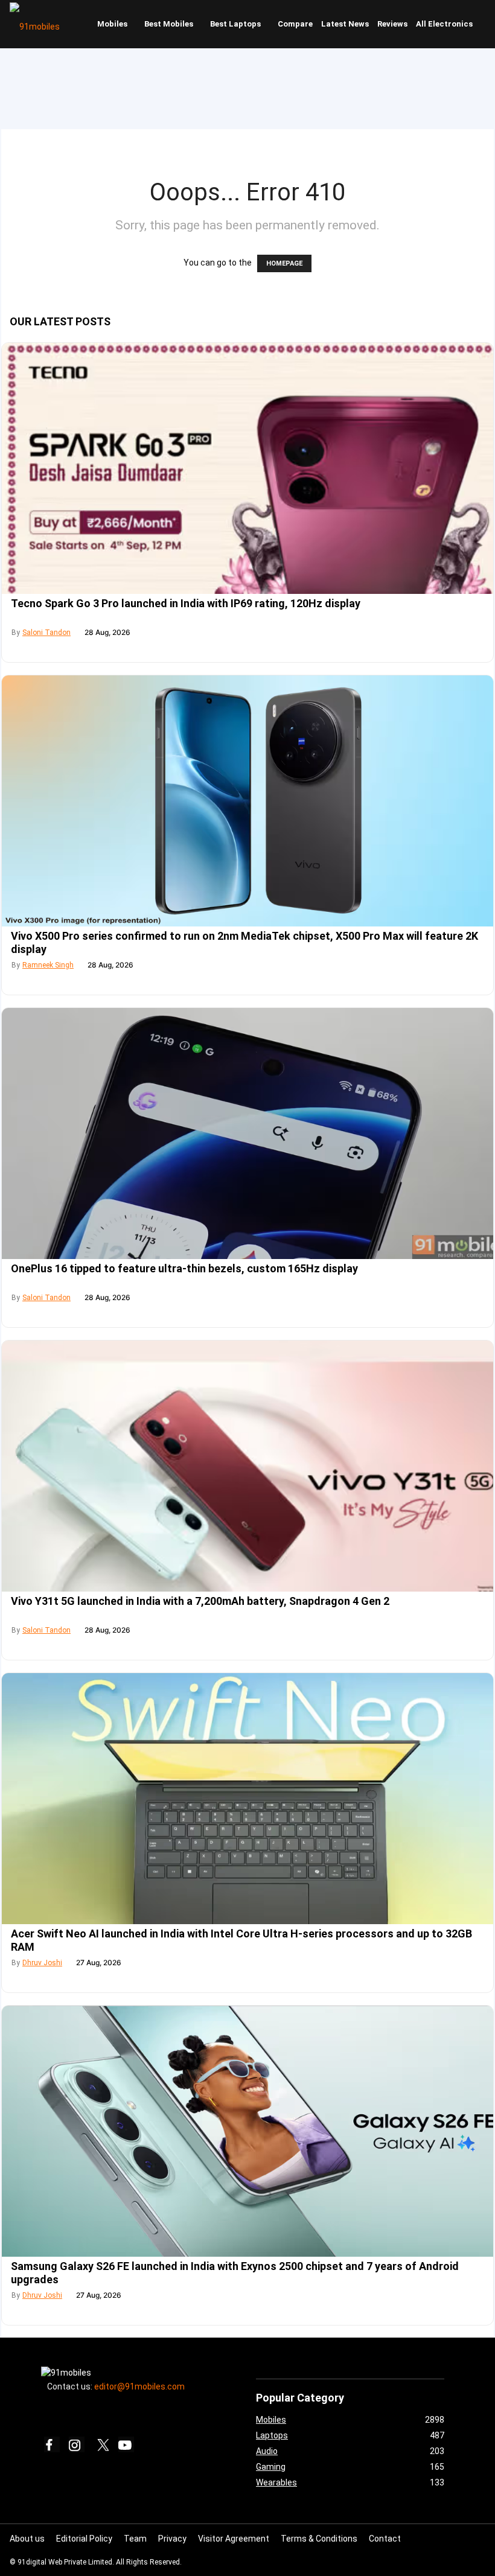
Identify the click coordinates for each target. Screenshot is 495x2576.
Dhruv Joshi (42, 1963)
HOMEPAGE (284, 263)
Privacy (172, 2539)
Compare (295, 24)
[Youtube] (126, 2444)
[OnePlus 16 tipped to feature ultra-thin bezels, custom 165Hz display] (247, 1133)
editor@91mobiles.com (139, 2386)
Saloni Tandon (46, 633)
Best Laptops (235, 24)
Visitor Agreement (234, 2539)
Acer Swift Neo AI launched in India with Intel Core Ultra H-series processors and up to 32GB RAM (241, 1940)
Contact (385, 2539)
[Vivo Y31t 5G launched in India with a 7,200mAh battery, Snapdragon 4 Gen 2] (247, 1466)
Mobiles (112, 24)
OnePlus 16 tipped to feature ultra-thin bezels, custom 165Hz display (184, 1268)
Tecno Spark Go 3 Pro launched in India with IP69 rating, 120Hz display (186, 603)
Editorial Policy (84, 2539)
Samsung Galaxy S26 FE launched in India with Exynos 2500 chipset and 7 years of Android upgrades (235, 2273)
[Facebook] (52, 2444)
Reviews (392, 24)
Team (135, 2539)
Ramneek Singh (48, 965)
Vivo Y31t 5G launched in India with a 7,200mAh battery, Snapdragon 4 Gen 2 (200, 1601)
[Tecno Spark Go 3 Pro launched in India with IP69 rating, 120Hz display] (247, 468)
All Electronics (444, 24)
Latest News (345, 24)
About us (27, 2539)
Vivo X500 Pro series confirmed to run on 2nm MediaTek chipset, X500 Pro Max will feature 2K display (244, 942)
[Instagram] (77, 2444)
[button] (484, 24)
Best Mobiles (169, 24)
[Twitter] (101, 2444)
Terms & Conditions (319, 2539)
